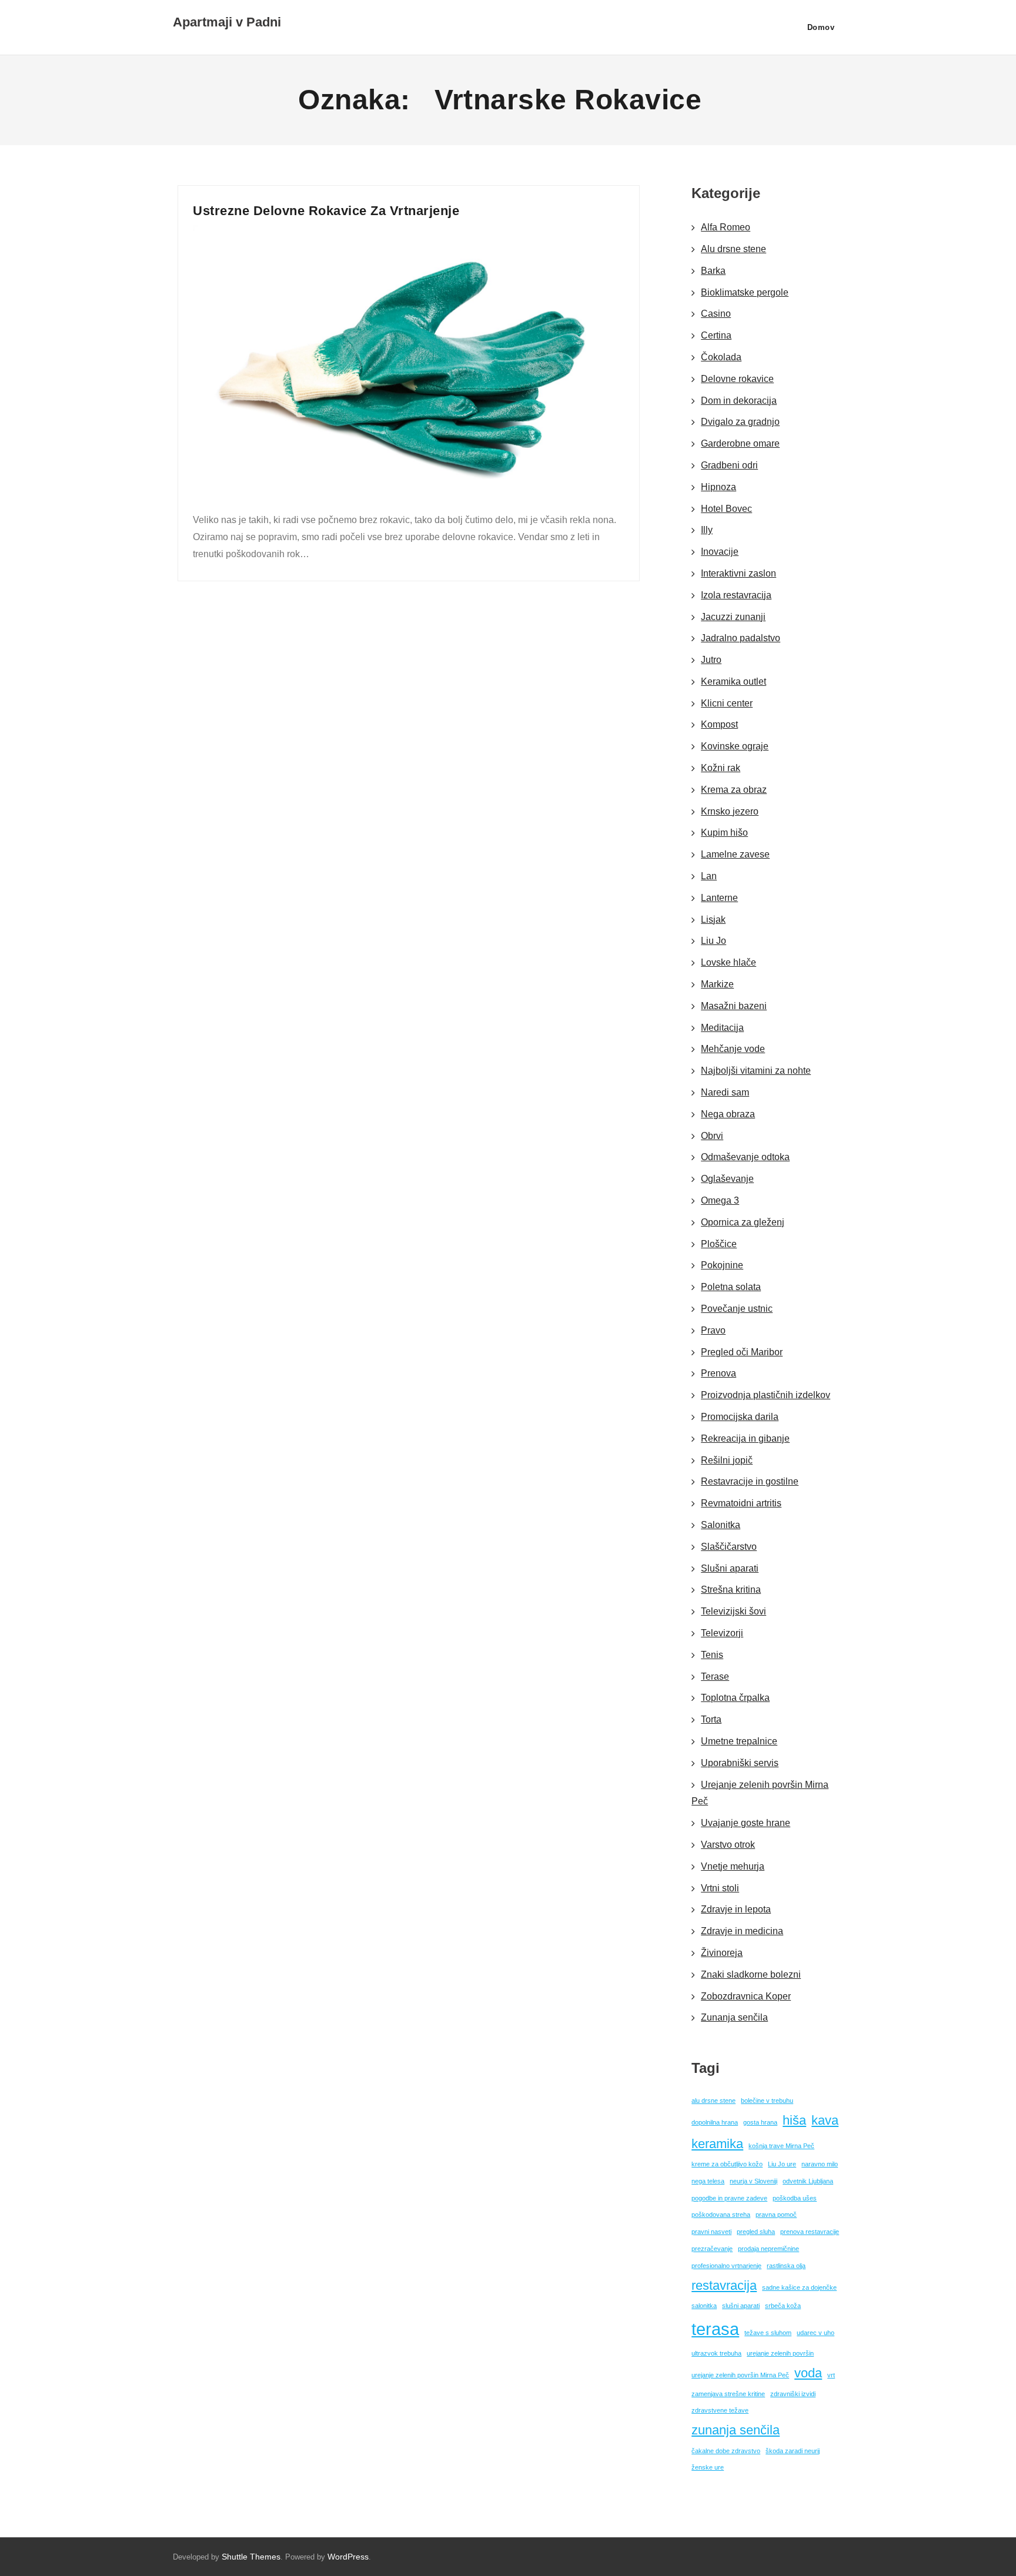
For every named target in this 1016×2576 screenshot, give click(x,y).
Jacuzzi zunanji (733, 617)
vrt (831, 2375)
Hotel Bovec (726, 509)
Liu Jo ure (782, 2164)
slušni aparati (741, 2306)
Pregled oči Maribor (742, 1352)
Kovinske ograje (735, 746)
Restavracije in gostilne (750, 1481)
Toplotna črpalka (735, 1698)
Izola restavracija (736, 595)
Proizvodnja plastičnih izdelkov (766, 1395)
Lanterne (719, 898)
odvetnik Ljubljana (808, 2181)
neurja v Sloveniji (753, 2181)
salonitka (704, 2306)
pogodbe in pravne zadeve (729, 2198)
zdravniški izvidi (793, 2394)
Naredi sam (725, 1092)
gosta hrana (760, 2122)
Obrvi (712, 1136)
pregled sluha (756, 2232)
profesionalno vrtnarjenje (726, 2266)
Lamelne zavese (735, 854)
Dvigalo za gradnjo (740, 422)
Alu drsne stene (733, 249)
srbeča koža (783, 2306)
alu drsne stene (713, 2101)
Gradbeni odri (729, 465)
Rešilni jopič (727, 1460)
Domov (821, 27)
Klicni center (727, 703)
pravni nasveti (711, 2232)
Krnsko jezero (730, 811)
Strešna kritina (731, 1590)
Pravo (713, 1330)
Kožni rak (721, 768)
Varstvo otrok (728, 1845)
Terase (715, 1676)
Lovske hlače (728, 962)
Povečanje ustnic (737, 1309)
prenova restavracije (810, 2232)
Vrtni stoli (720, 1888)
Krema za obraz (734, 790)
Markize (717, 984)
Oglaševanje (727, 1179)
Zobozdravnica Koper (746, 1996)
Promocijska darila (740, 1417)
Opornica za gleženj (743, 1222)
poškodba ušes (795, 2198)
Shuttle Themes (251, 2557)
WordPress (348, 2557)
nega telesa (708, 2181)
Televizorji (722, 1633)
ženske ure (708, 2467)
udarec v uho (816, 2333)
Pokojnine (722, 1265)
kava (825, 2120)
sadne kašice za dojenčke (799, 2287)
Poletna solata (731, 1287)
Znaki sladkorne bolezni (751, 1974)
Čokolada (721, 357)
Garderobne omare (740, 443)
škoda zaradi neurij (793, 2451)
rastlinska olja (786, 2266)
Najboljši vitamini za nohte (756, 1071)
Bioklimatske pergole (745, 292)
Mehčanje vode (733, 1049)
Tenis (712, 1655)
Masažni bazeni (734, 1006)
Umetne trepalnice (739, 1741)
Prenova (718, 1373)
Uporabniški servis (740, 1763)
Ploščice (719, 1244)
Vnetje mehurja (733, 1866)
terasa (715, 2329)
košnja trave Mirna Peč (781, 2146)
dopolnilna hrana (715, 2122)
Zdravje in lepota (736, 1909)
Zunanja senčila (734, 2017)
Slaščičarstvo (729, 1547)
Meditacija (722, 1028)
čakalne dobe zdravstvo (726, 2451)
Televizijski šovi (733, 1611)
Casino (716, 314)
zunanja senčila (736, 2430)
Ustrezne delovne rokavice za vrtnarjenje (326, 211)
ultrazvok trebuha (716, 2353)
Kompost (719, 724)
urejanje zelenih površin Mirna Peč (740, 2375)
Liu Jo (713, 941)
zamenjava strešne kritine (728, 2394)
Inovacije (720, 552)
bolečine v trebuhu (767, 2101)
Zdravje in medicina (742, 1931)
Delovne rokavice (737, 379)
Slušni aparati (730, 1568)
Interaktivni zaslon (738, 573)
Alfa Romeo (726, 227)
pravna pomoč (776, 2215)
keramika (717, 2144)
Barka (713, 271)
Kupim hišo (724, 833)
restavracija (724, 2285)
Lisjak (713, 919)
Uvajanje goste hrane (746, 1823)
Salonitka (721, 1525)
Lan (709, 876)
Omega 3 (720, 1200)
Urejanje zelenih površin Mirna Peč (760, 1793)
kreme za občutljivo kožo (727, 2164)
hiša (794, 2120)
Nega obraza (728, 1114)
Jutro (711, 660)
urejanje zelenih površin (780, 2353)
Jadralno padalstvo (741, 638)
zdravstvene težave (720, 2410)
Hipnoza (718, 487)
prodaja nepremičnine (768, 2249)
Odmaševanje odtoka (745, 1157)
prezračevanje (712, 2249)
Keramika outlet (733, 681)
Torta (711, 1719)
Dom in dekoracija (739, 401)
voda (808, 2373)
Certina (716, 335)
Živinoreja (722, 1953)
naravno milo (820, 2164)
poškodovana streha (721, 2215)
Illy (707, 530)
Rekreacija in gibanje (745, 1438)
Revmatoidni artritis (741, 1503)
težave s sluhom (768, 2333)
